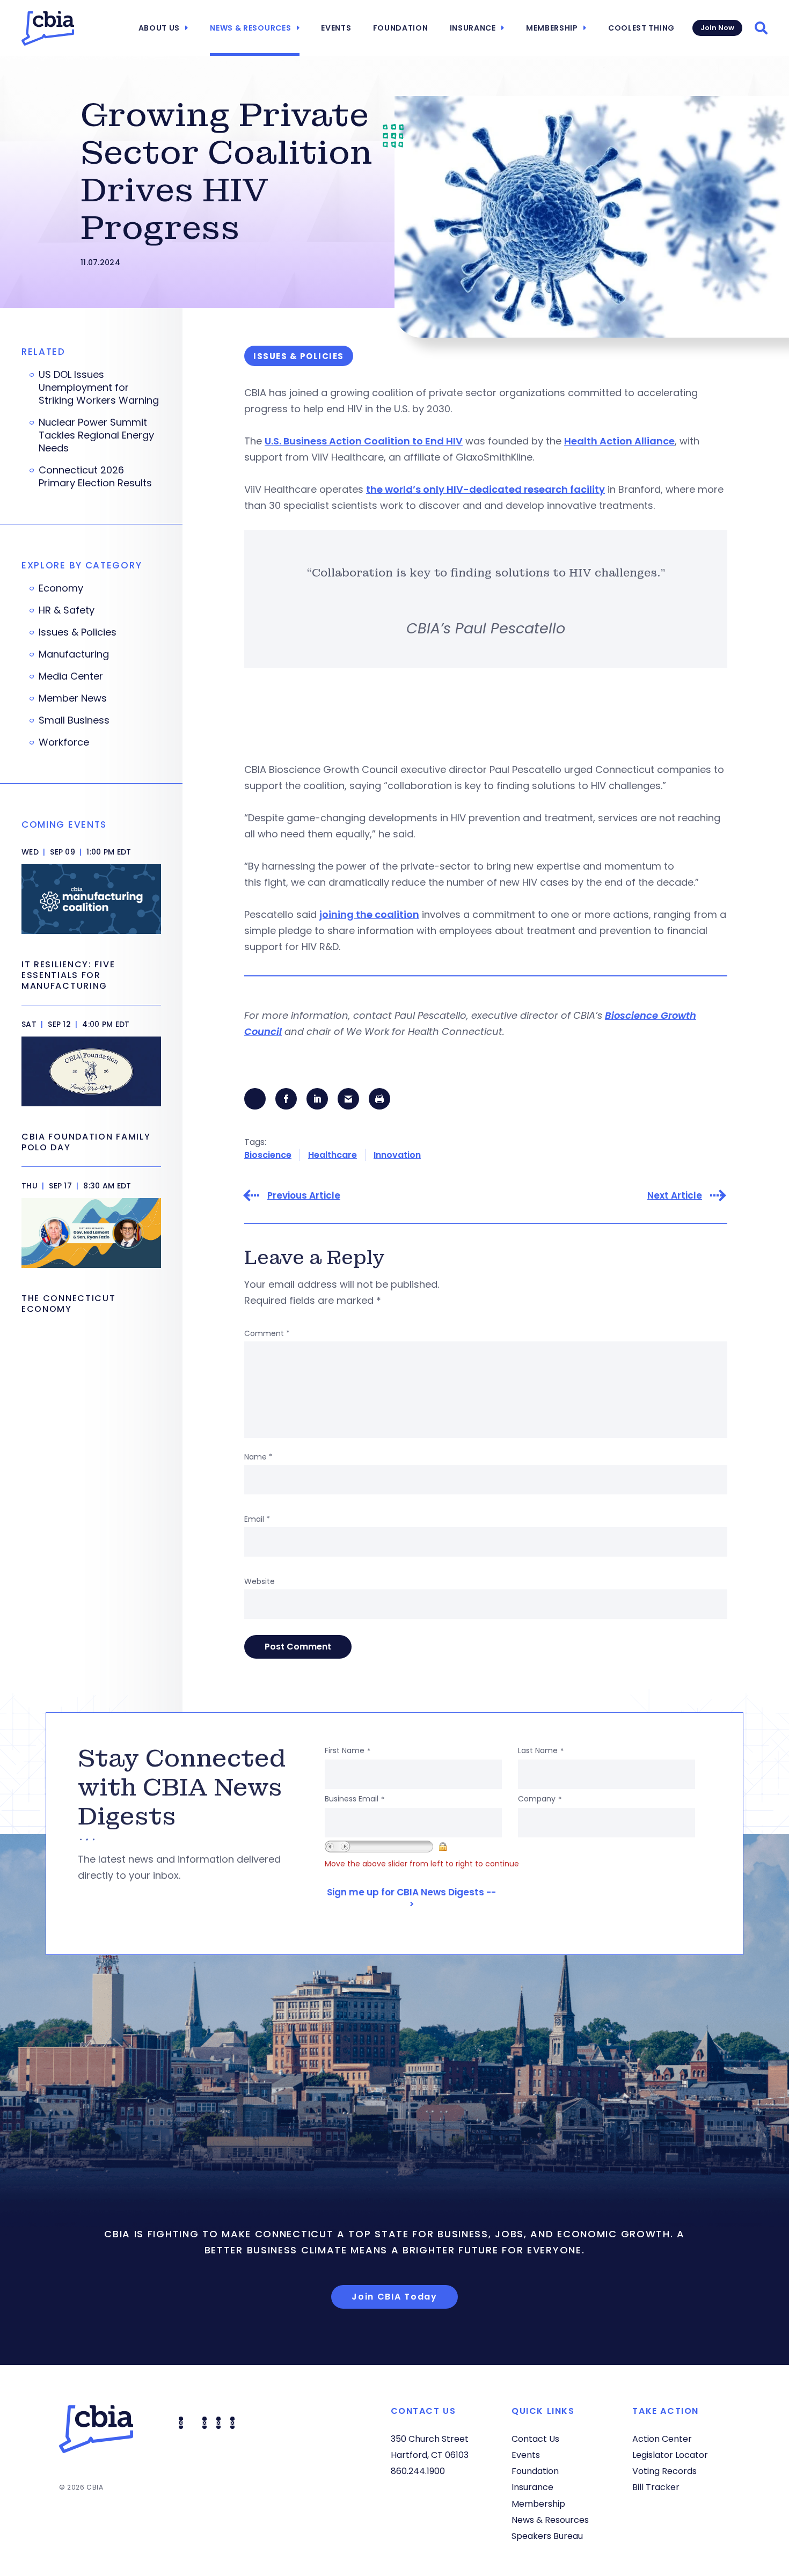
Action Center (662, 2439)
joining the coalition (369, 914)
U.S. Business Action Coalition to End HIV (364, 441)
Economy (61, 588)
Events (336, 28)
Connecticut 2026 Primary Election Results (95, 477)
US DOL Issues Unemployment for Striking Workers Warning (99, 388)
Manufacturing (74, 654)
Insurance (473, 28)
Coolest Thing (641, 28)
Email (257, 1519)
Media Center (71, 676)
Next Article (675, 1196)
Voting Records (664, 2471)
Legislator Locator (670, 2455)
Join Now (717, 28)
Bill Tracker (656, 2487)
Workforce (64, 742)
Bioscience (268, 1155)
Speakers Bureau (547, 2536)
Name (258, 1457)
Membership (552, 28)
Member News (73, 698)
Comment (267, 1333)
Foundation (401, 28)
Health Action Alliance (619, 441)
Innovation (397, 1155)
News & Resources (250, 28)
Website (260, 1581)
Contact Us (535, 2439)
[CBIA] (48, 28)
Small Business (74, 720)
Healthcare (333, 1155)
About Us (159, 28)
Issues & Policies (78, 632)
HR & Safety (67, 610)
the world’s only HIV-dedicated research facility (485, 489)
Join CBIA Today (394, 2297)
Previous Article (304, 1196)
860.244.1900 (418, 2471)
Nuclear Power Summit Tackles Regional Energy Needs (96, 435)
